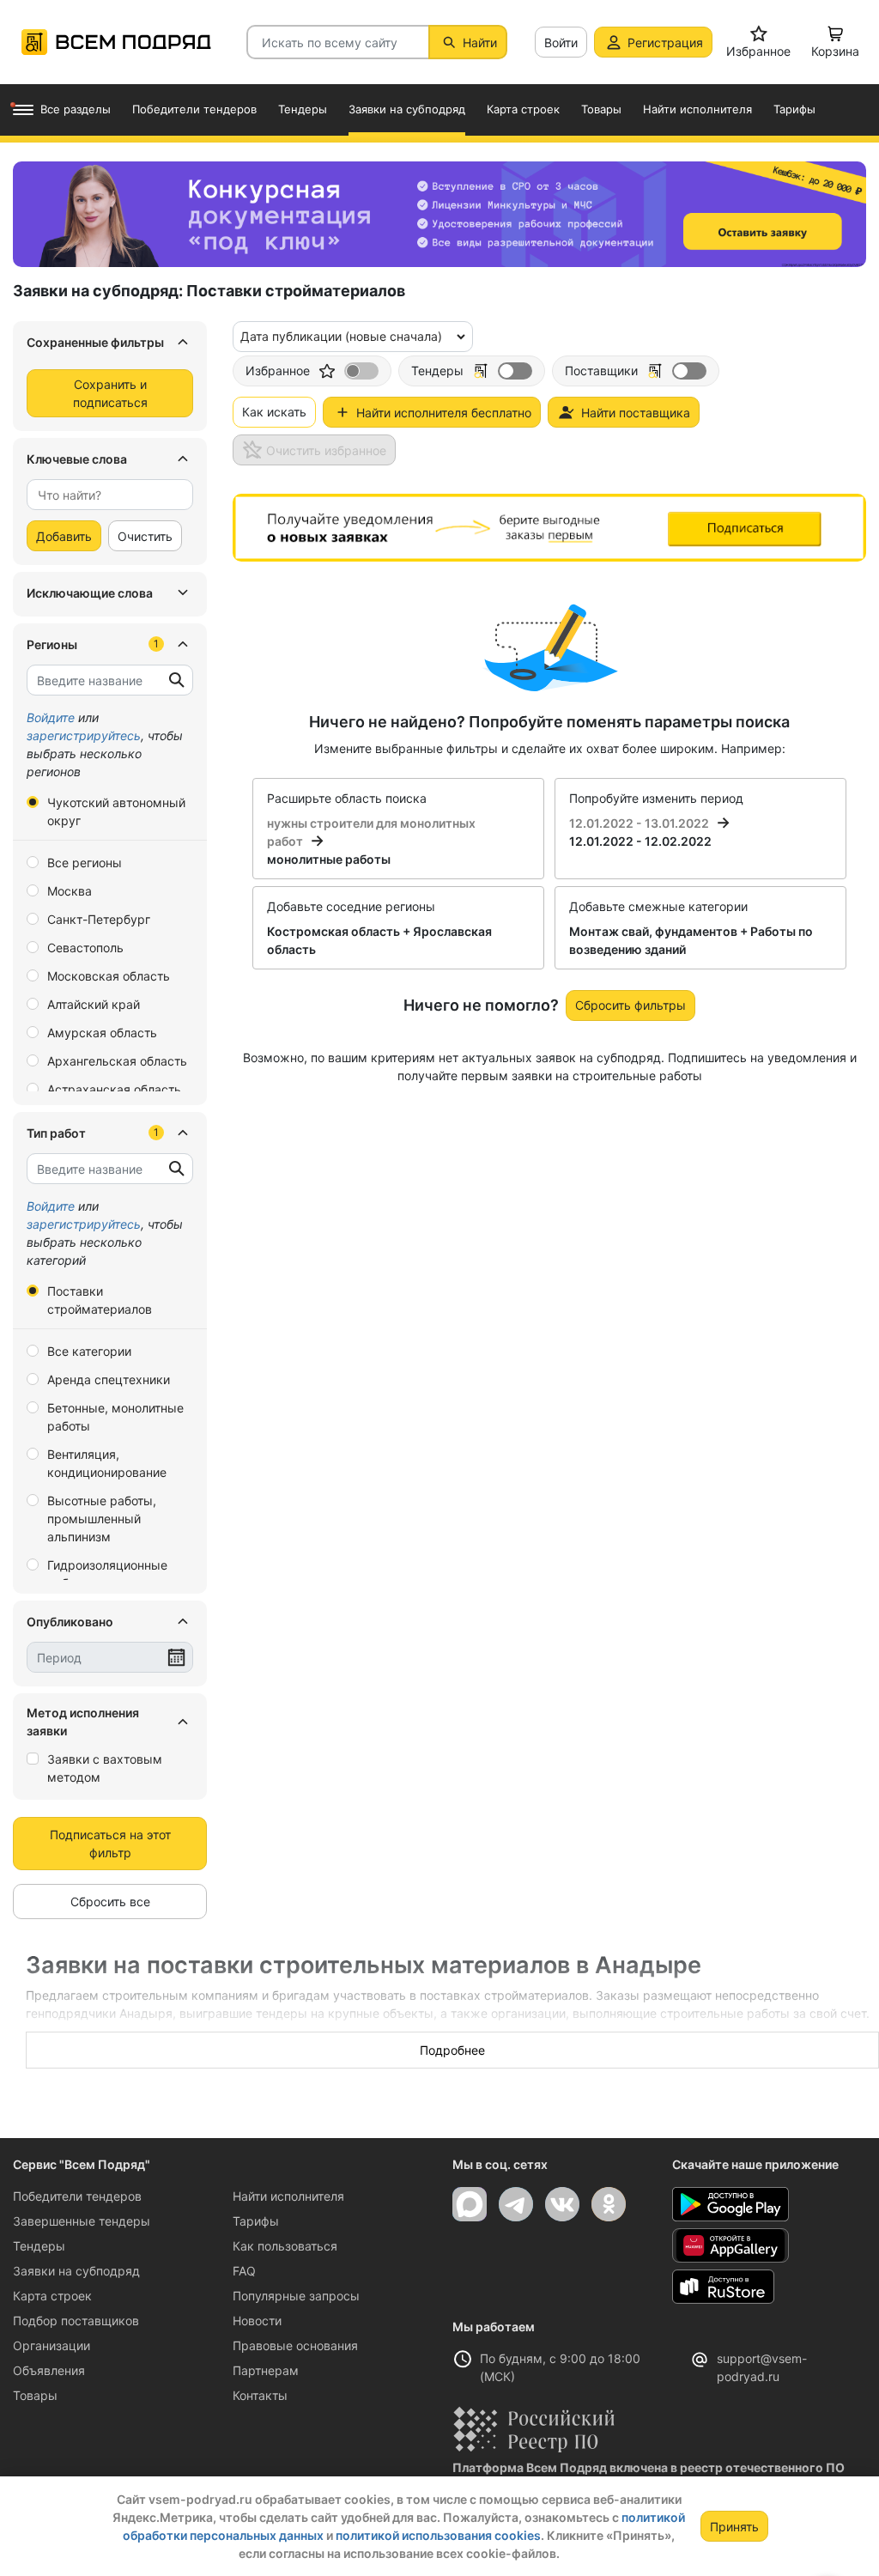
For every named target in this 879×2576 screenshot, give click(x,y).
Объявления (49, 2370)
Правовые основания (295, 2345)
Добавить (64, 536)
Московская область (109, 976)
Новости (257, 2321)
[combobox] (110, 495)
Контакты (260, 2395)
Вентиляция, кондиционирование (107, 1463)
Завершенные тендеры (82, 2221)
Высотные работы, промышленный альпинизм (102, 1519)
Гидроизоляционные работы (107, 1574)
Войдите (51, 717)
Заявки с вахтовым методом (105, 1768)
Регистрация (665, 43)
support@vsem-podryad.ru (762, 2367)
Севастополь (85, 948)
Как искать (274, 412)
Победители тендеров (77, 2196)
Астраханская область (114, 1089)
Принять (734, 2527)
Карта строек (52, 2296)
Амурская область (102, 1033)
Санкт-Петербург (99, 919)
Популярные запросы (296, 2296)
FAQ (244, 2271)
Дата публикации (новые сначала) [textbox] (341, 336)
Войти (561, 43)
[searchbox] (103, 495)
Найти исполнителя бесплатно (444, 413)
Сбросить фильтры (630, 1005)
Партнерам (266, 2370)
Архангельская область (117, 1061)
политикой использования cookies (438, 2535)
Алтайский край (94, 1004)
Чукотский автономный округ (116, 811)
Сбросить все (110, 1902)
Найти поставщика (636, 413)
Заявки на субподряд (76, 2271)
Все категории (89, 1351)
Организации (52, 2345)
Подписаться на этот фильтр (110, 1844)
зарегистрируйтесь (84, 735)
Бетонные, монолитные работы (115, 1417)
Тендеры (39, 2246)
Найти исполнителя (288, 2196)
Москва (70, 891)
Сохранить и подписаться (110, 393)
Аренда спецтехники (109, 1379)
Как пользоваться (285, 2246)
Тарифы (256, 2221)
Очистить (145, 536)
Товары (35, 2395)
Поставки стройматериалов (100, 1300)
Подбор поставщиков (76, 2321)
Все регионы (85, 863)
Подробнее (452, 2050)
